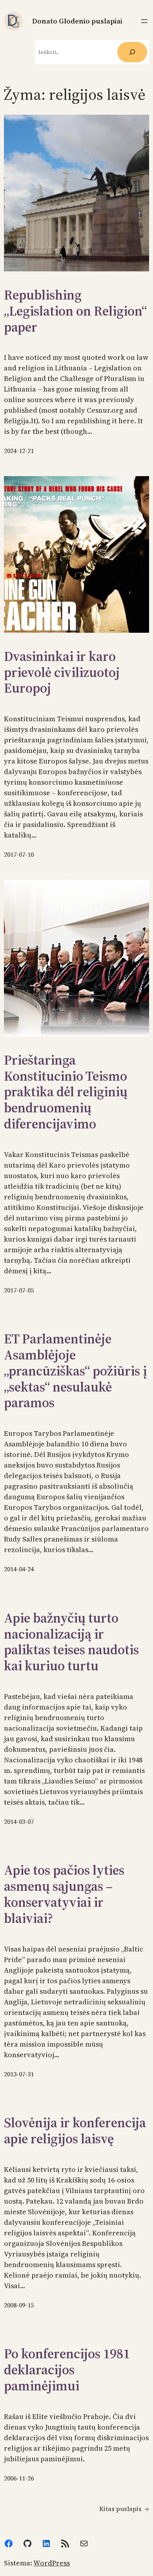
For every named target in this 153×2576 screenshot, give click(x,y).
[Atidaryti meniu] (144, 21)
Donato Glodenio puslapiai (77, 21)
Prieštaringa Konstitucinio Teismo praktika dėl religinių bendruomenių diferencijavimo (66, 1092)
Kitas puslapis (124, 2509)
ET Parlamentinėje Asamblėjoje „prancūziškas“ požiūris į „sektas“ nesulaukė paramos (75, 1371)
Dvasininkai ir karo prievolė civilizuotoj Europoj (62, 672)
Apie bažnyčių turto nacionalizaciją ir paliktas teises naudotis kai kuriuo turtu (71, 1642)
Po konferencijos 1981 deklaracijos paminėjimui (67, 2370)
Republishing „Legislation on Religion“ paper (75, 311)
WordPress (52, 2563)
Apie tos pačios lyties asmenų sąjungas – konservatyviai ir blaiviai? (64, 1894)
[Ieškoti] (132, 52)
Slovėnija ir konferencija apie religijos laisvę (75, 2131)
